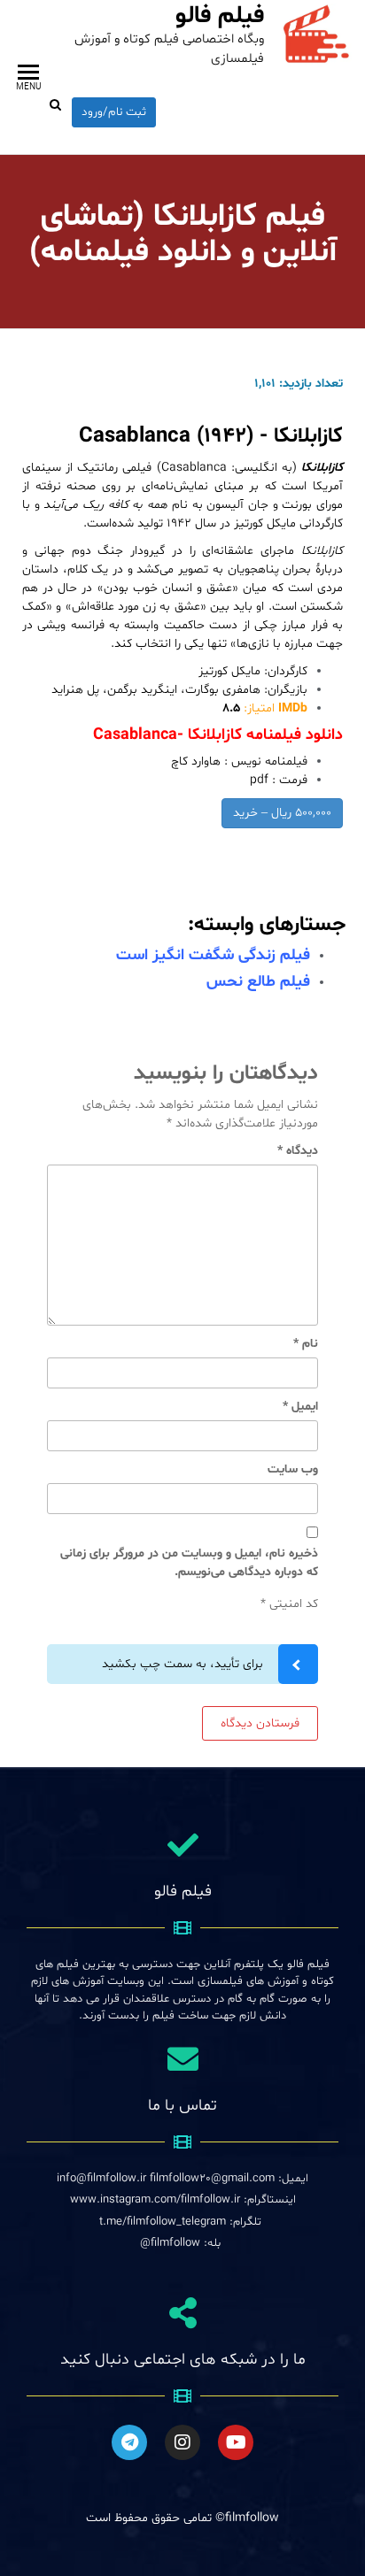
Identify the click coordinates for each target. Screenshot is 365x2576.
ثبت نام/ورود (114, 112)
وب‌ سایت (293, 1469)
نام (306, 1344)
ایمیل (300, 1407)
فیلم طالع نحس (258, 982)
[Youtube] (236, 2442)
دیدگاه (298, 1151)
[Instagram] (182, 2442)
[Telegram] (129, 2442)
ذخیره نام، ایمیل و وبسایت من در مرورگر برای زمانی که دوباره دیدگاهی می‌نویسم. (189, 1563)
